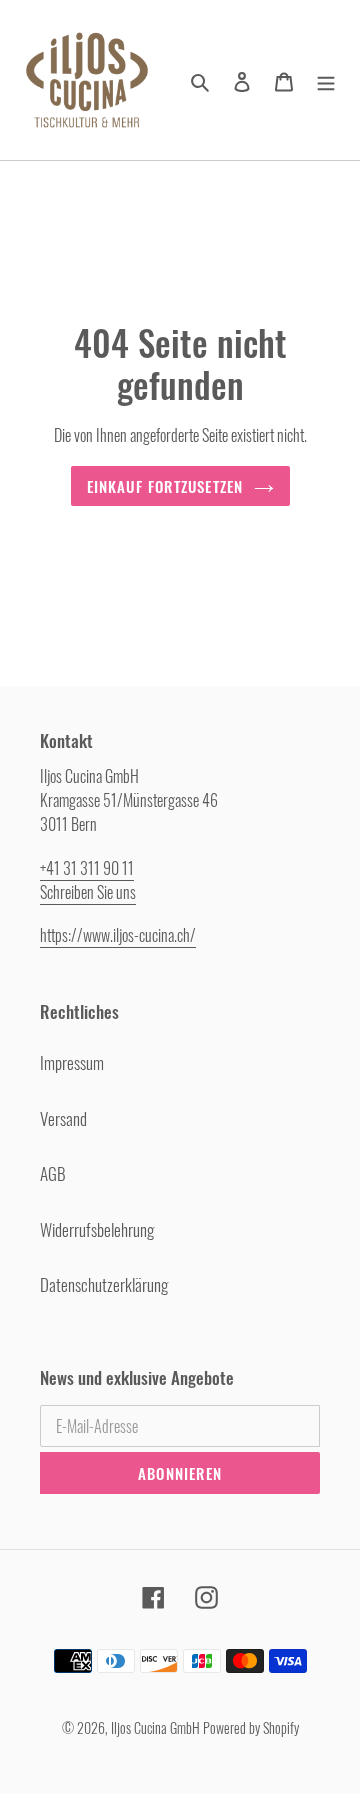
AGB (53, 1173)
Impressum (72, 1062)
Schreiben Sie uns (88, 892)
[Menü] (326, 80)
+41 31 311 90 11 (87, 868)
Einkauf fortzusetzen (165, 486)
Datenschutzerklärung (104, 1284)
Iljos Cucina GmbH (155, 1727)
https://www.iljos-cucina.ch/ (118, 935)
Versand (63, 1118)
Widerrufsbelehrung (97, 1229)
